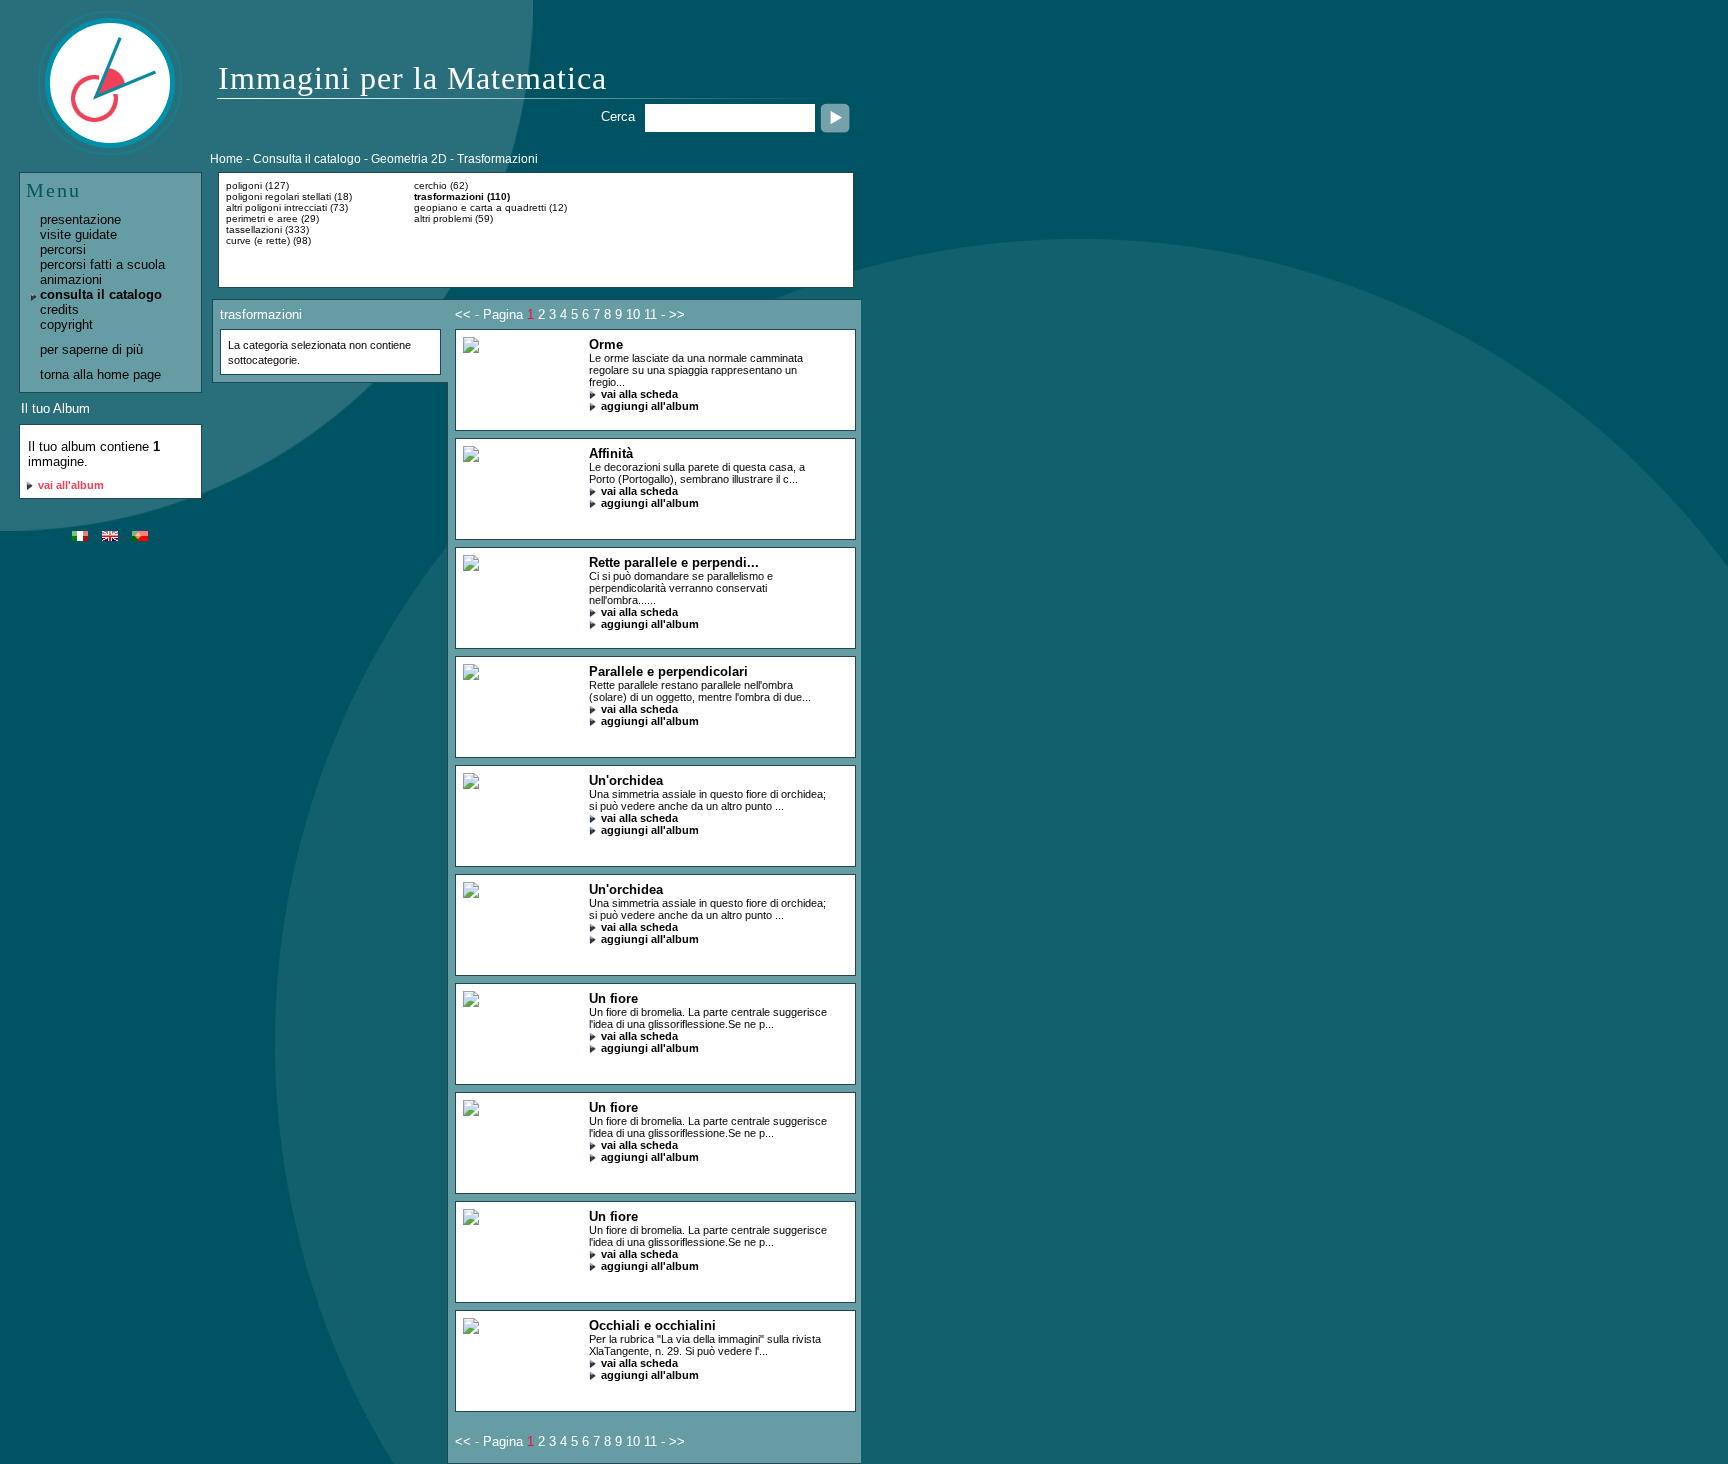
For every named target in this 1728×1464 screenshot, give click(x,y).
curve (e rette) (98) (268, 240)
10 (633, 314)
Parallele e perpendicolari (668, 671)
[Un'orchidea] (471, 784)
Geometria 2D (409, 159)
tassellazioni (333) (267, 229)
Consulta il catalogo (307, 159)
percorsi (63, 249)
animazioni (71, 279)
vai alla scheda (639, 394)
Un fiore (613, 998)
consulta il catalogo (101, 294)
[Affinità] (471, 457)
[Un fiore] (471, 1002)
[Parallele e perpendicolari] (471, 675)
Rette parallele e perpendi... (674, 562)
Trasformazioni (497, 159)
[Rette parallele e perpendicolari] (471, 566)
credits (59, 309)
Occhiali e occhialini (652, 1325)
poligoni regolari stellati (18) (289, 196)
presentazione (80, 219)
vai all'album (71, 485)
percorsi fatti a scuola (102, 264)
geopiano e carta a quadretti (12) (490, 207)
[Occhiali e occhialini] (471, 1329)
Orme (606, 344)
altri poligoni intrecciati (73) (287, 207)
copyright (66, 324)
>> (677, 314)
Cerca (618, 116)
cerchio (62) (441, 185)
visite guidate (78, 234)
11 (650, 314)
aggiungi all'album (650, 406)
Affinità (611, 453)
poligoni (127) (257, 185)
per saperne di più (91, 349)
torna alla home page (100, 374)
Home (226, 159)
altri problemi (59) (453, 218)
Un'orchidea (626, 780)
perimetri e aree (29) (272, 218)
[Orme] (471, 348)
